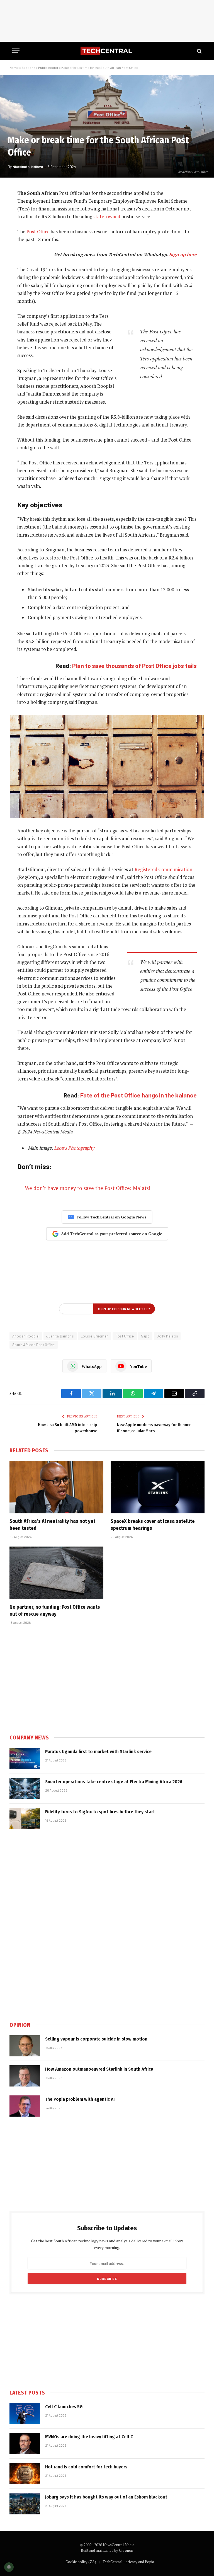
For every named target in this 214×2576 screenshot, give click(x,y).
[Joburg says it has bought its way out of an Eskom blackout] (25, 2504)
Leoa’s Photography (74, 1148)
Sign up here (183, 255)
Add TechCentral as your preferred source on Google (112, 1234)
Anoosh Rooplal (26, 1336)
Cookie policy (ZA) (81, 2562)
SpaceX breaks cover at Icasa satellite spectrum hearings (153, 1525)
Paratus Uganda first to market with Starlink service (98, 1752)
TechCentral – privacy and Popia (128, 2562)
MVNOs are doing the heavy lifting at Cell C (89, 2437)
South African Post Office (34, 1345)
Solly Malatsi (167, 1336)
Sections (28, 67)
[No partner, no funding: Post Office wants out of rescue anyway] (56, 1573)
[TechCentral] (107, 51)
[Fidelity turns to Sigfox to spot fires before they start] (25, 1819)
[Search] (199, 51)
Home (14, 67)
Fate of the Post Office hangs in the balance (138, 1095)
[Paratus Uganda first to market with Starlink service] (25, 1758)
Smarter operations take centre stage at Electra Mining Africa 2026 (114, 1782)
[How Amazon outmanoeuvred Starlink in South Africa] (25, 2076)
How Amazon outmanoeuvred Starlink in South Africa (99, 2069)
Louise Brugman (95, 1336)
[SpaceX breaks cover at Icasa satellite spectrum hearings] (158, 1487)
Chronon (126, 2550)
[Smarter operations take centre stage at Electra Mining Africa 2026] (25, 1789)
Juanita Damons (60, 1336)
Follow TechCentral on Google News (111, 1217)
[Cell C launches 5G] (25, 2413)
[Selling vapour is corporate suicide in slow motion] (25, 2046)
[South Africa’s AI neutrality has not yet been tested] (56, 1487)
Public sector (48, 67)
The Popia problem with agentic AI (80, 2099)
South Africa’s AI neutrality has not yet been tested (52, 1525)
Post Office (38, 232)
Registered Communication (163, 869)
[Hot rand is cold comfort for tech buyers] (25, 2474)
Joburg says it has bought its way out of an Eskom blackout (106, 2497)
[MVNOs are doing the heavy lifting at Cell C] (25, 2444)
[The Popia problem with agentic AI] (25, 2106)
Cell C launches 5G (64, 2407)
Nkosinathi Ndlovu (28, 167)
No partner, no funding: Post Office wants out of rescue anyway (55, 1610)
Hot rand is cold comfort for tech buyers (86, 2467)
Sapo (145, 1336)
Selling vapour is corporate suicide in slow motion (96, 2039)
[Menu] (16, 51)
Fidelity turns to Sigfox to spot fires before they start (100, 1812)
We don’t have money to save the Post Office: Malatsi (88, 1188)
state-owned (107, 217)
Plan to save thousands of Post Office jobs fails (134, 666)
